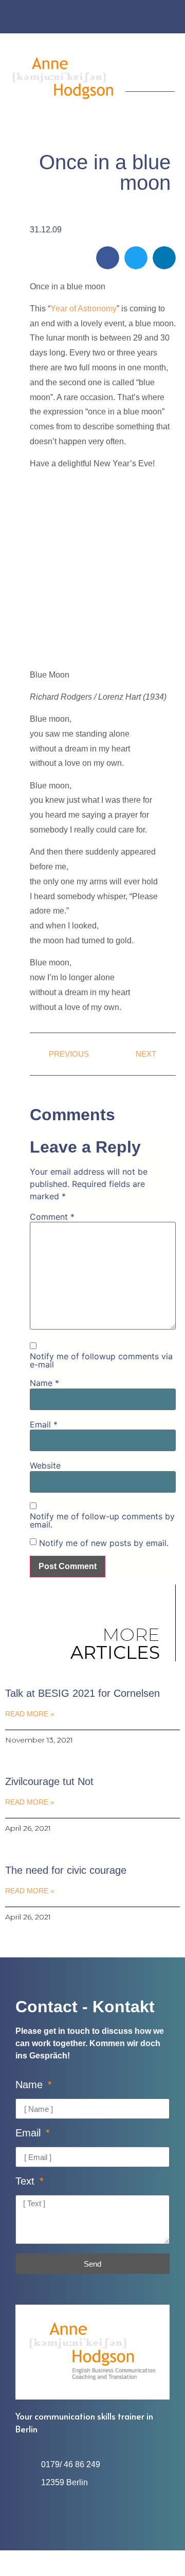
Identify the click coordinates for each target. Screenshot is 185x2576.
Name (44, 1383)
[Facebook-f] (82, 18)
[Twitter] (103, 18)
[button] (168, 66)
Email (44, 1424)
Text (26, 2181)
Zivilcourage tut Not (49, 1781)
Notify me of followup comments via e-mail (101, 1360)
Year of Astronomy (84, 309)
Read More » (30, 1714)
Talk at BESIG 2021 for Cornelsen (82, 1693)
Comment (52, 1217)
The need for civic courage (66, 1870)
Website (45, 1465)
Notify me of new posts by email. (104, 1543)
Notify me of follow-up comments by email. (102, 1520)
